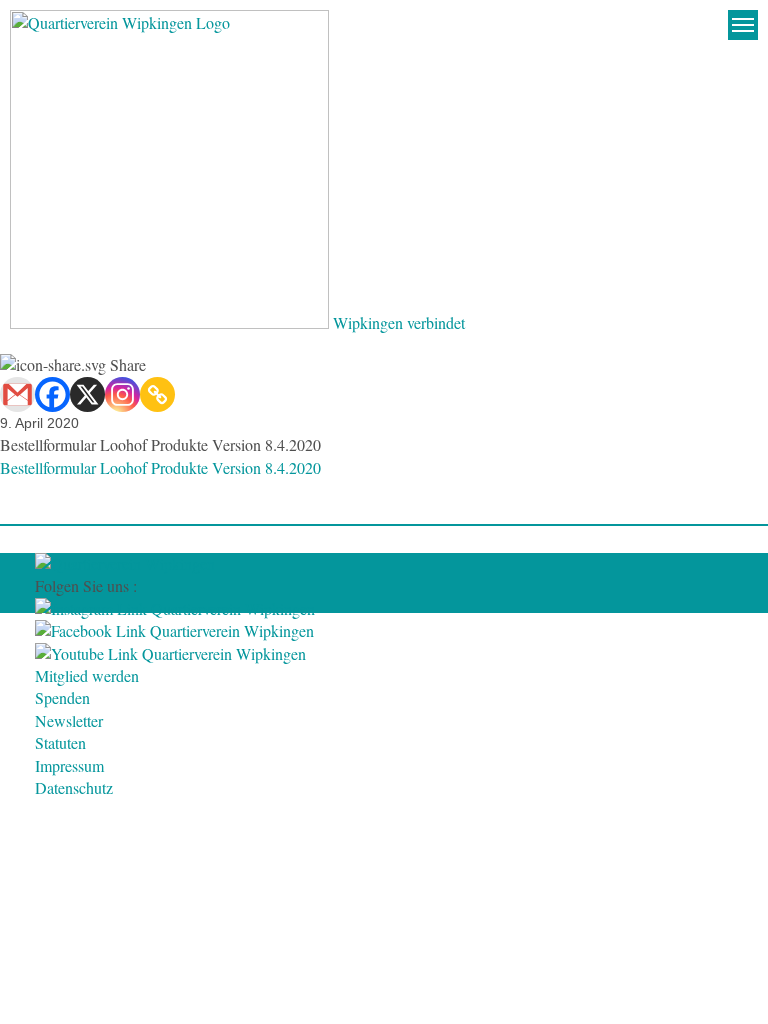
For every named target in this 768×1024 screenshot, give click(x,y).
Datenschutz (74, 787)
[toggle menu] (743, 25)
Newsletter (69, 720)
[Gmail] (17, 394)
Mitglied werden (87, 675)
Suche (703, 25)
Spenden (62, 697)
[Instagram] (122, 394)
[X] (87, 394)
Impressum (69, 765)
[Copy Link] (157, 394)
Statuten (60, 742)
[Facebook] (52, 394)
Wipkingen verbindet (399, 322)
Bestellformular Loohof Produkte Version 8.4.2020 (160, 467)
